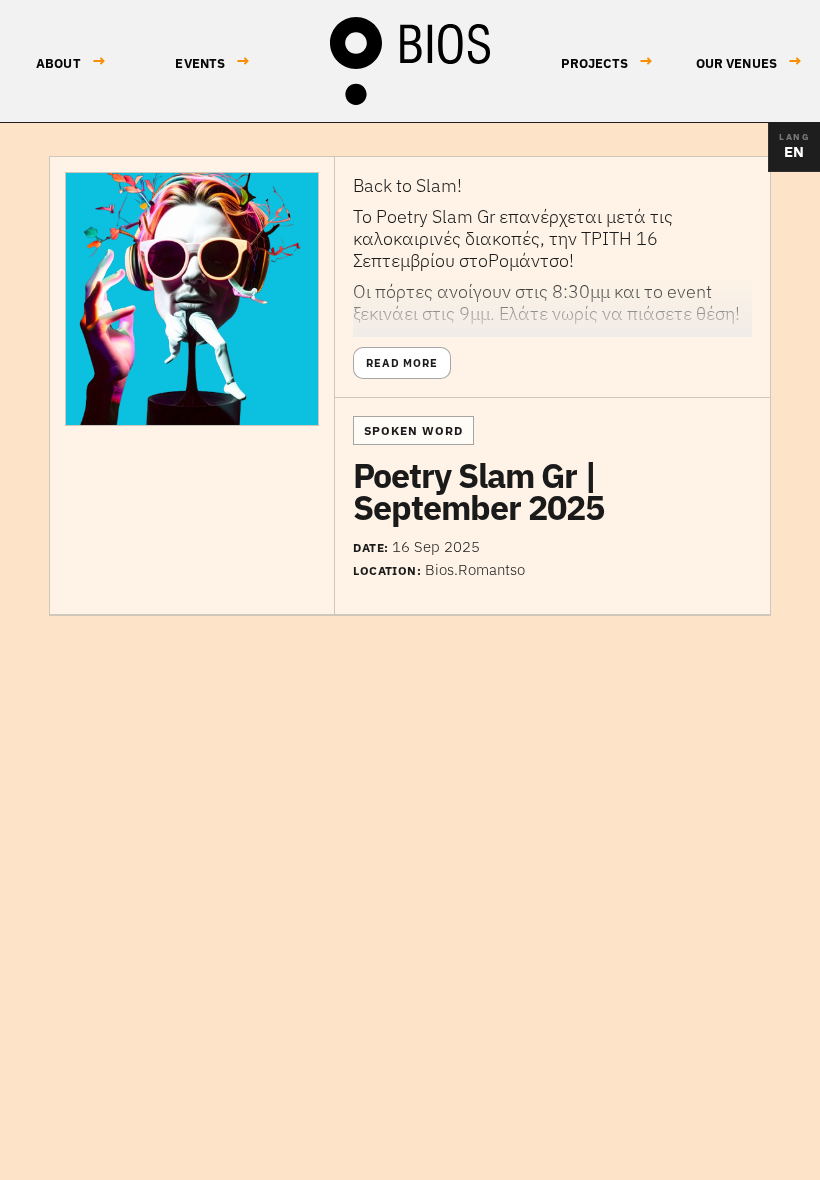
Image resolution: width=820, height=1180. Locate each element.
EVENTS (212, 61)
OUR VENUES (749, 61)
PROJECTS (607, 61)
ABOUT (71, 61)
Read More (402, 363)
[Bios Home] (410, 61)
